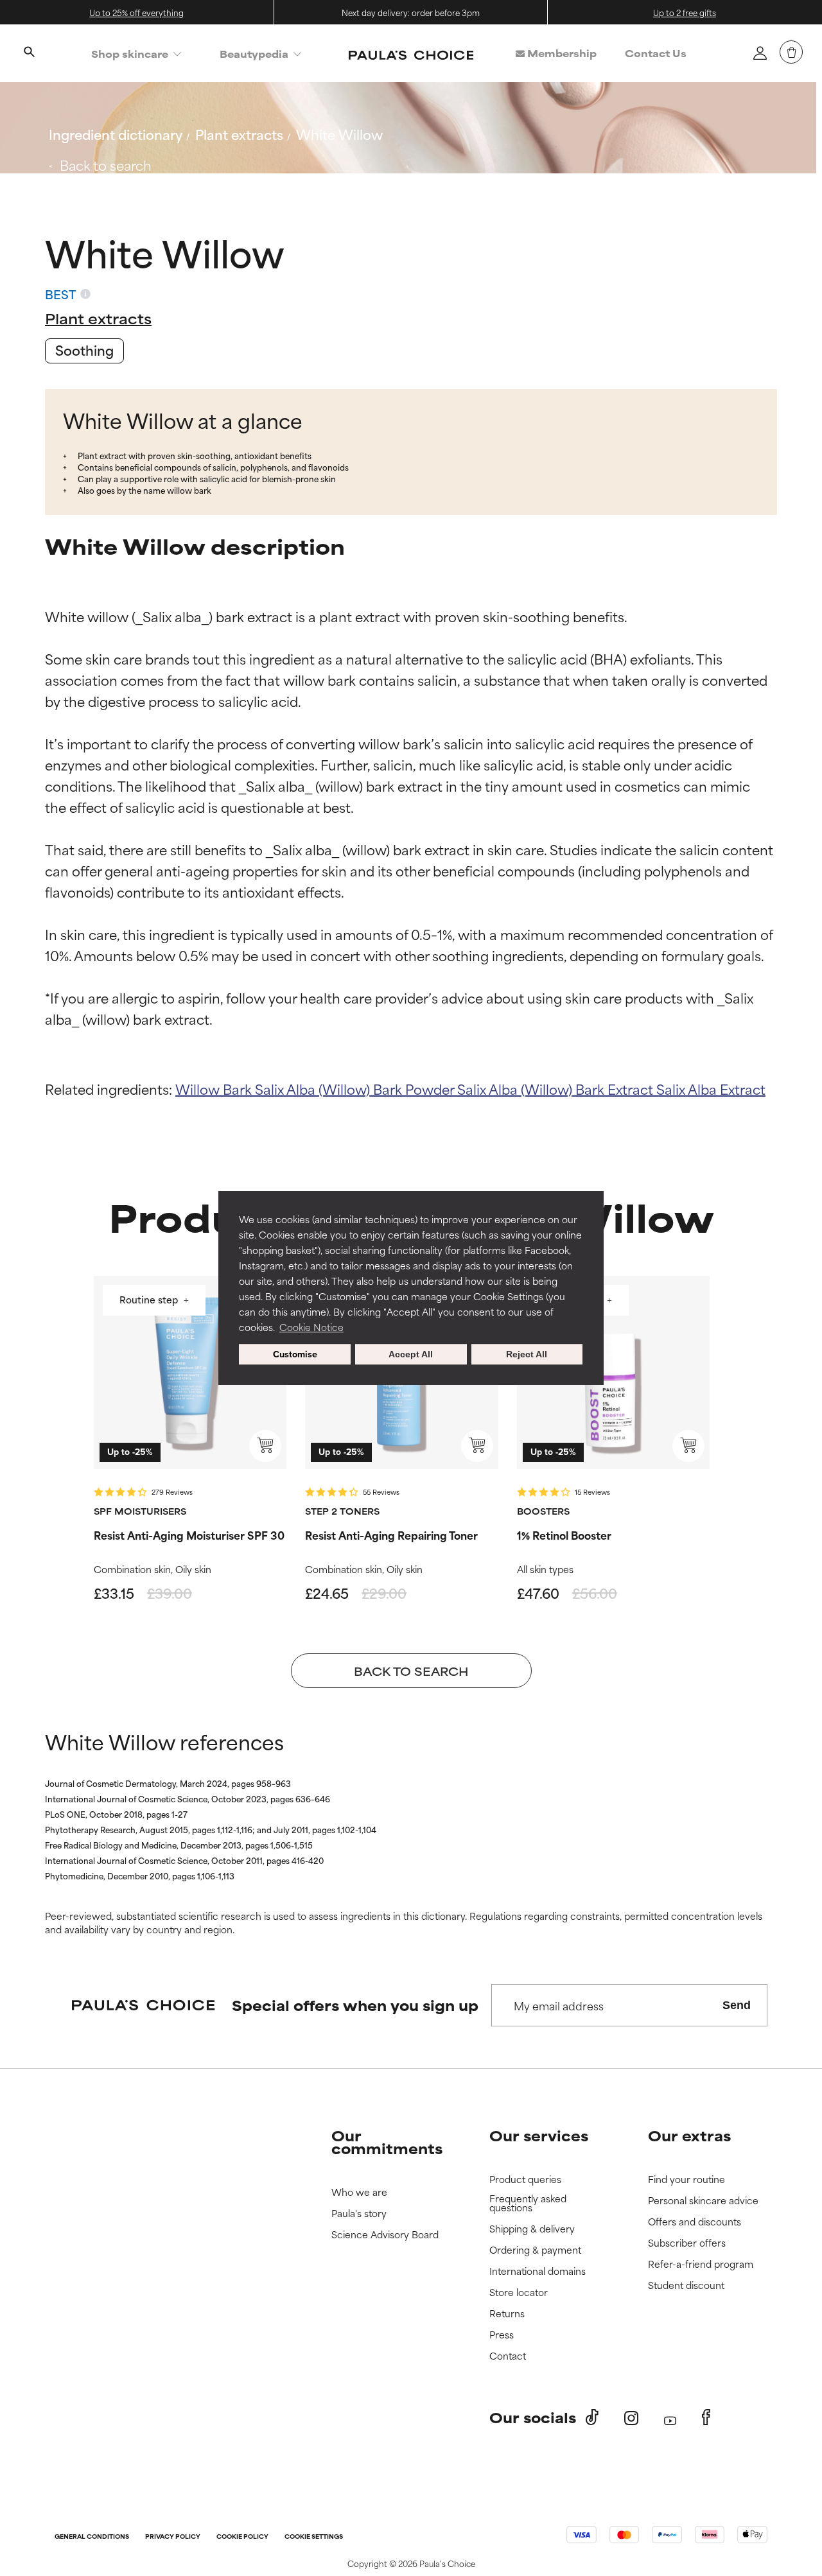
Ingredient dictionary (116, 134)
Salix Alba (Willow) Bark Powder (356, 1089)
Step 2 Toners (342, 1511)
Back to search (106, 165)
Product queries (525, 2180)
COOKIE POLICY (242, 2537)
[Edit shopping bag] (791, 52)
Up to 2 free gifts (685, 12)
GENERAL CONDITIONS (92, 2537)
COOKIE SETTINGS (314, 2537)
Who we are (359, 2192)
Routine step (150, 1301)
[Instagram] (631, 2418)
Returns (507, 2314)
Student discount (686, 2285)
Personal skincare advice (703, 2201)
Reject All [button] (527, 1354)
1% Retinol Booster (564, 1535)
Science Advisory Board (385, 2235)
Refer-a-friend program (701, 2264)
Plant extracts (239, 134)
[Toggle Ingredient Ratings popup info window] (85, 294)
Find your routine (686, 2180)
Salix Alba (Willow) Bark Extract (557, 1089)
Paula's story (359, 2214)
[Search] (29, 53)
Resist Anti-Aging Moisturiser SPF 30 (189, 1535)
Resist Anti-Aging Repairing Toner (391, 1535)
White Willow (339, 134)
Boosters (543, 1511)
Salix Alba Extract (711, 1089)
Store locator (519, 2293)
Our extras (689, 2135)
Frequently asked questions (528, 2203)
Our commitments (387, 2142)
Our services (539, 2135)
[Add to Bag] (265, 1446)
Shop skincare (130, 54)
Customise (295, 1354)
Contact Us (656, 53)
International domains (538, 2271)
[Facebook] (706, 2417)
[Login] (760, 53)
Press (502, 2335)
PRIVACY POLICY (173, 2537)
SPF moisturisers (140, 1511)
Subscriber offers (687, 2243)
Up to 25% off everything (136, 12)
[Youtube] (670, 2418)
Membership (561, 53)
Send (737, 2005)
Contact (508, 2356)
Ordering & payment (535, 2250)
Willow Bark (215, 1089)
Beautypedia (254, 54)
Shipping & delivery (532, 2229)
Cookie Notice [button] (311, 1327)
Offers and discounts (695, 2222)
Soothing (84, 350)
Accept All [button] (411, 1354)
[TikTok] (592, 2417)
